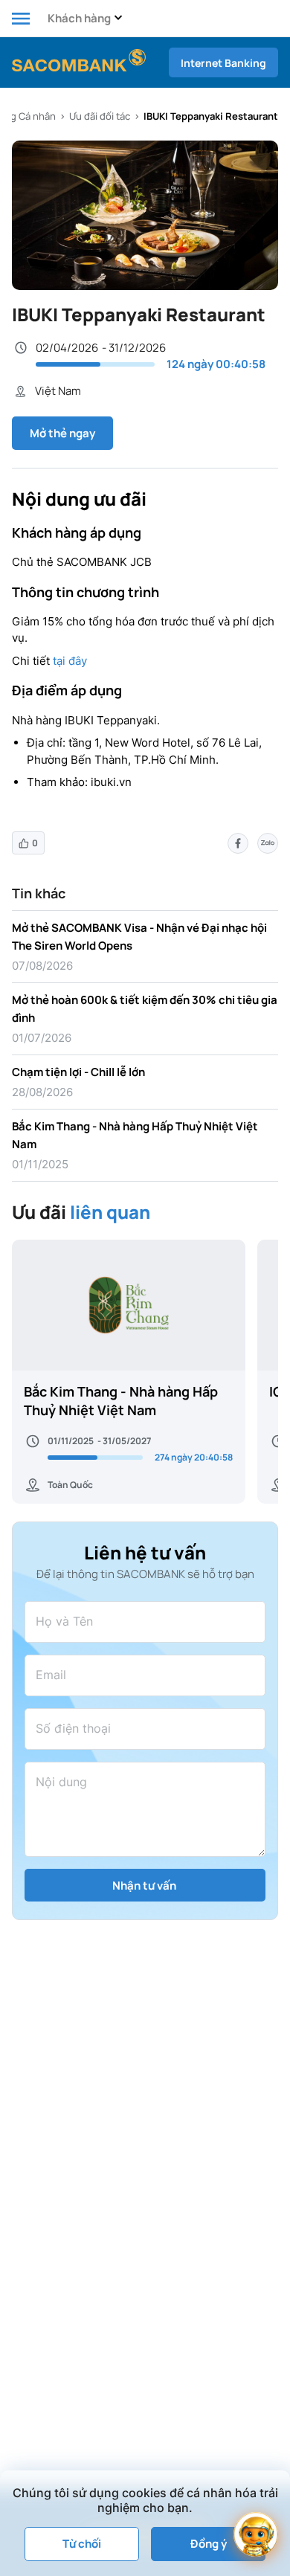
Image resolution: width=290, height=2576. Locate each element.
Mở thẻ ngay (62, 433)
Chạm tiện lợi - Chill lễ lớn (78, 1072)
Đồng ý (209, 2544)
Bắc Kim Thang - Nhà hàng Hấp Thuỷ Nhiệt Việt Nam (121, 1401)
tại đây (70, 661)
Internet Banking (223, 63)
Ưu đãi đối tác (100, 116)
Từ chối (82, 2544)
